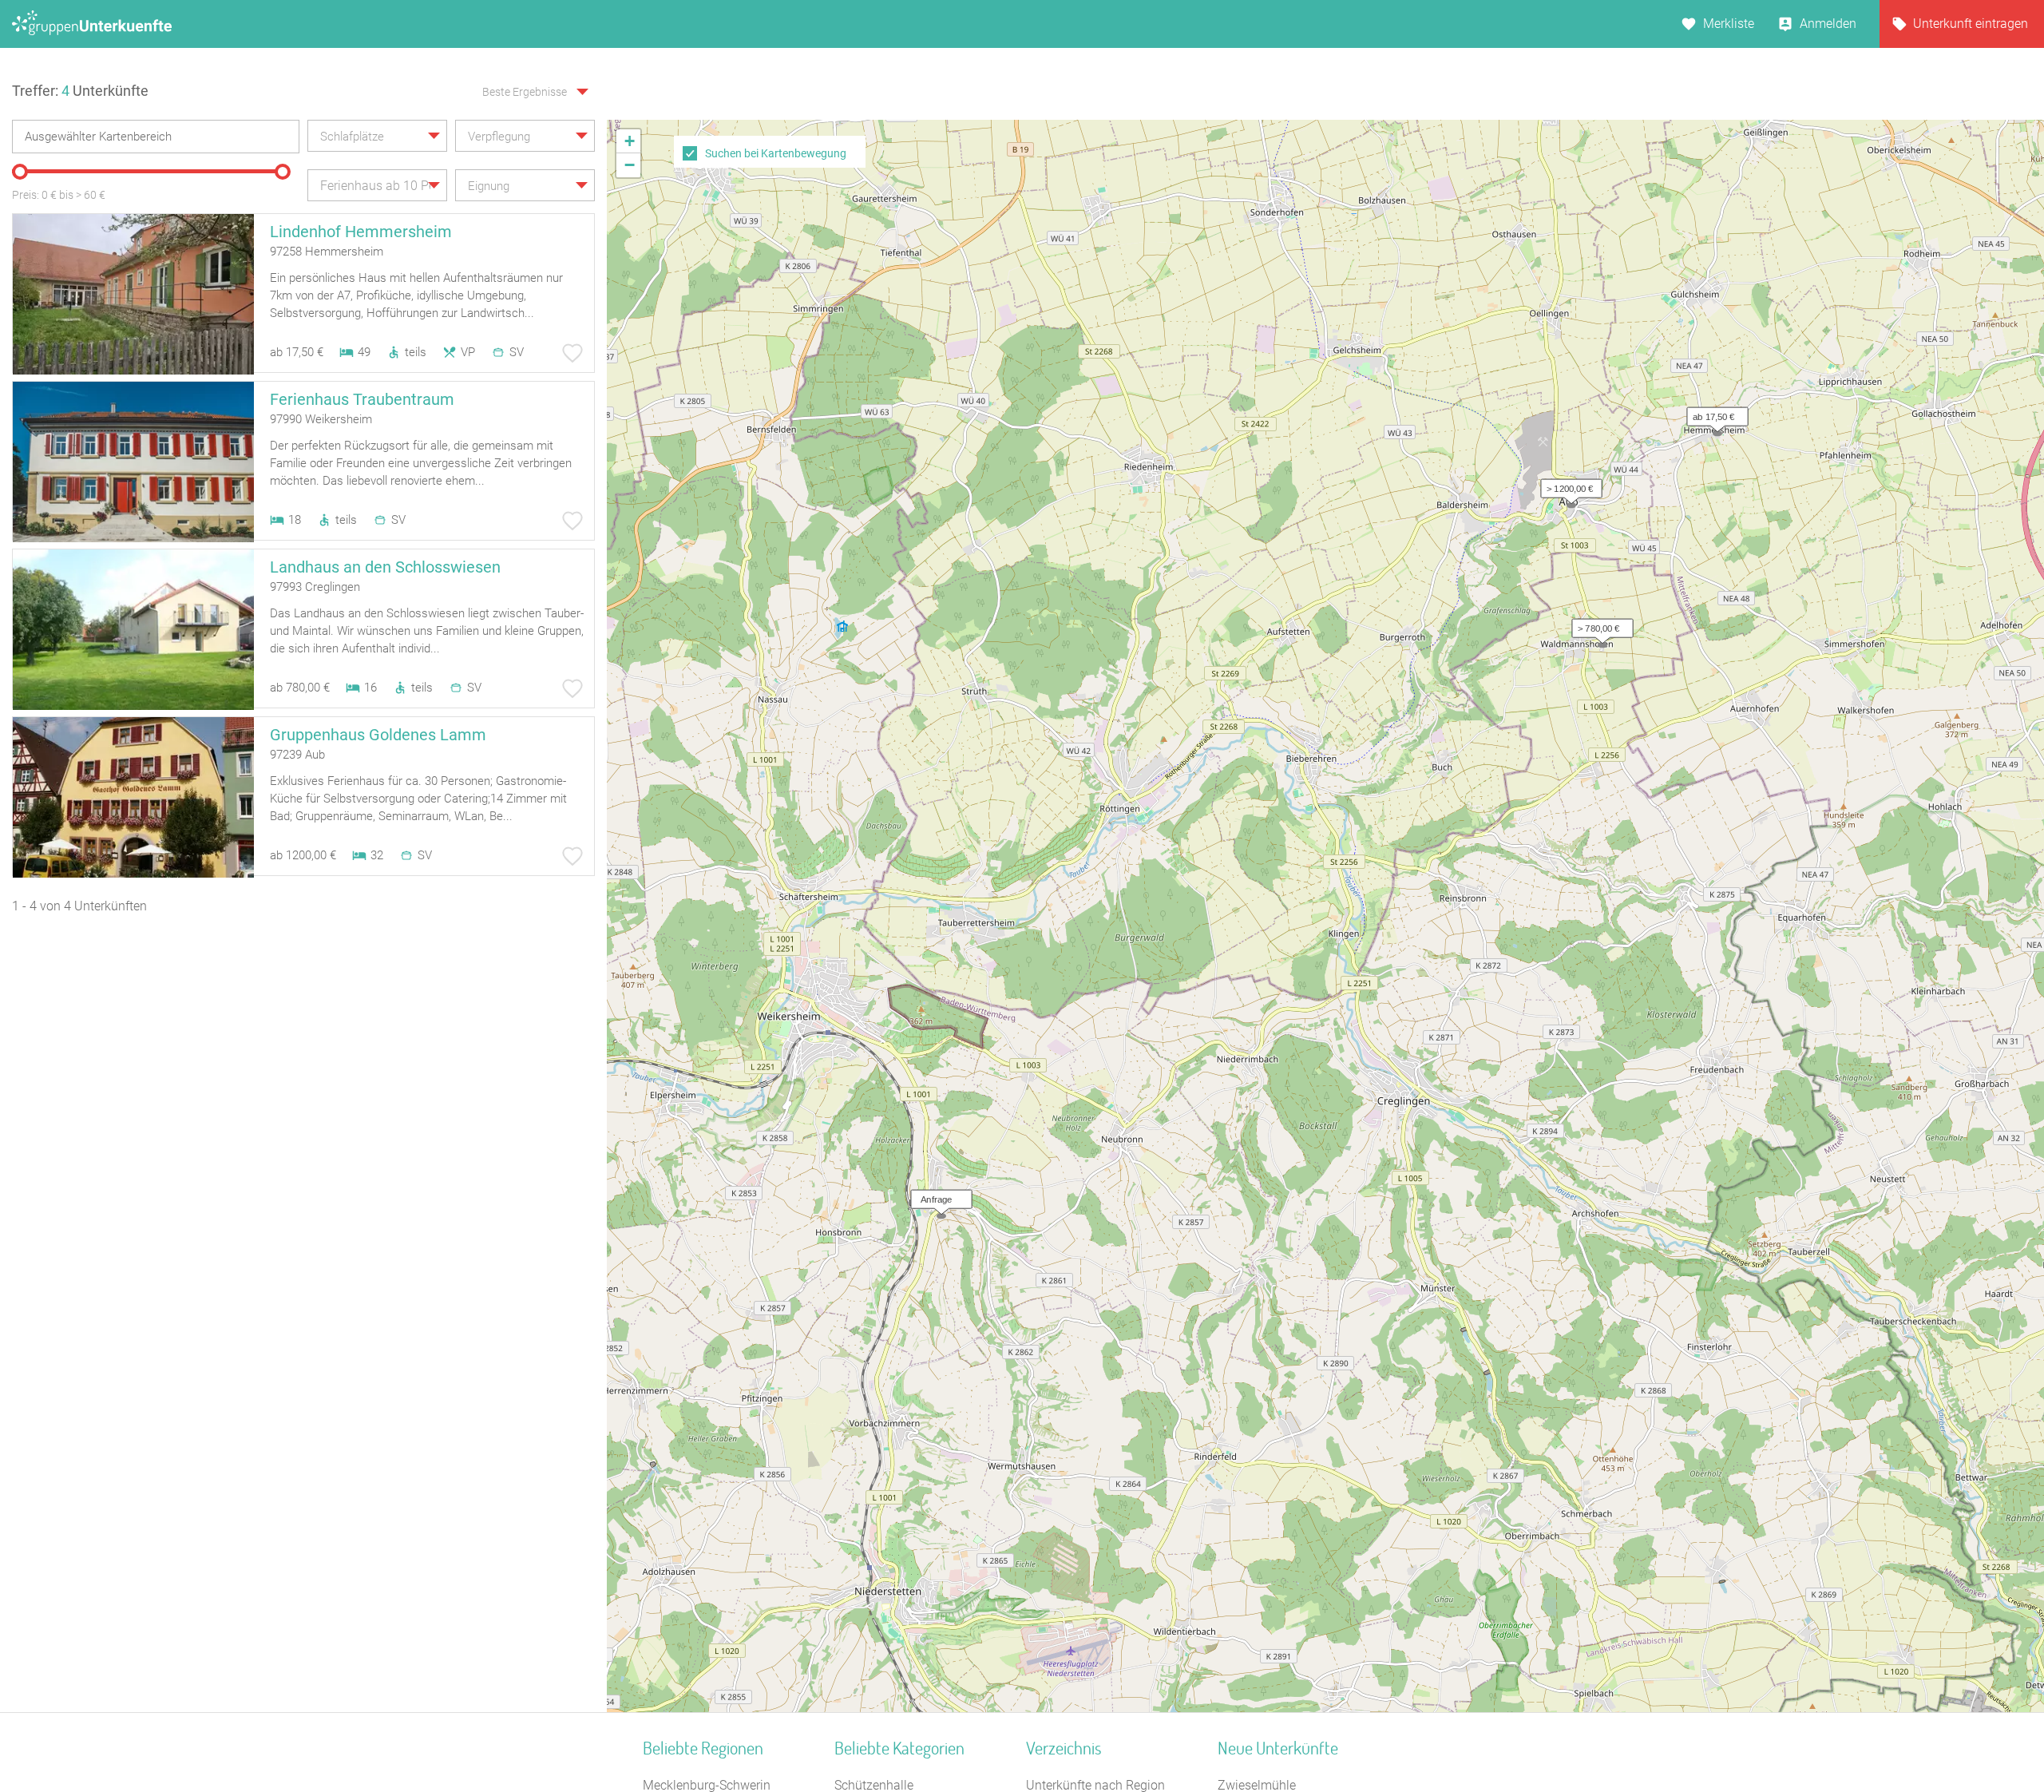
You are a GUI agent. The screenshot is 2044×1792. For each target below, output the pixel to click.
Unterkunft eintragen (1971, 24)
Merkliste (1729, 24)
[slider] (20, 172)
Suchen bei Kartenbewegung (776, 153)
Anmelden (1828, 24)
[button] (1713, 413)
